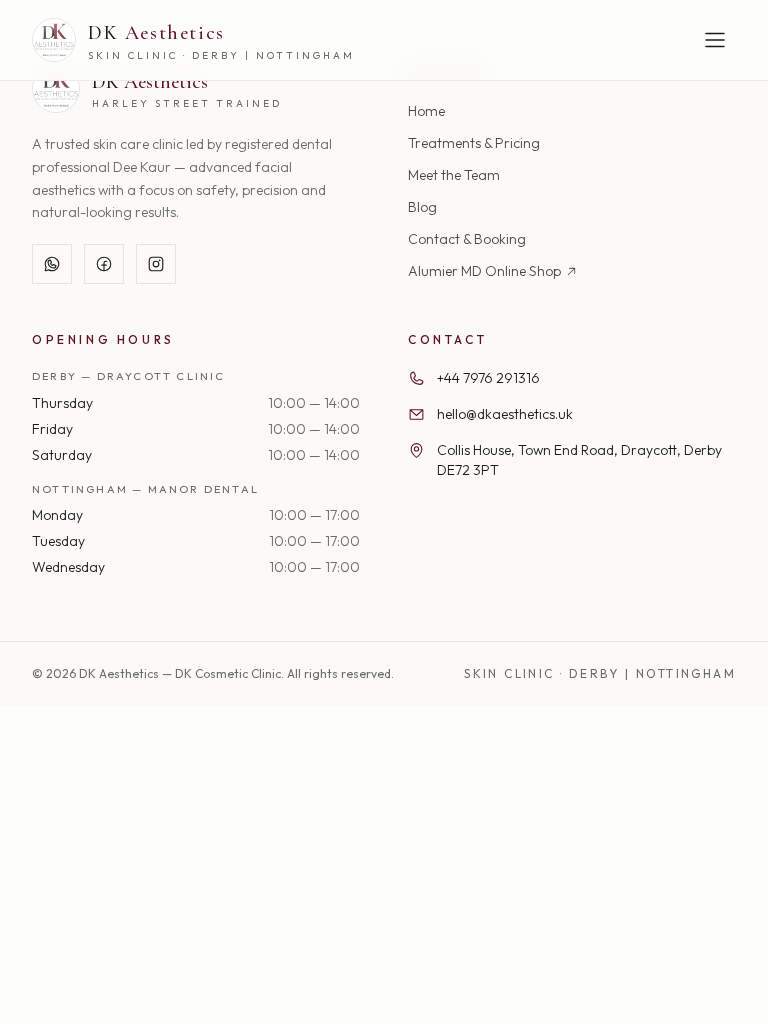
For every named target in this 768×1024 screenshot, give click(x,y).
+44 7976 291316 (488, 378)
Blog (422, 207)
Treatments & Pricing (474, 143)
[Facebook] (104, 264)
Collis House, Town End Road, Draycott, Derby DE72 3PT (579, 460)
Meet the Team (454, 175)
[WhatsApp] (52, 264)
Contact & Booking (467, 239)
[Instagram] (156, 264)
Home (426, 111)
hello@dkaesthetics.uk (505, 414)
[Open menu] (715, 40)
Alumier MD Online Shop (484, 271)
